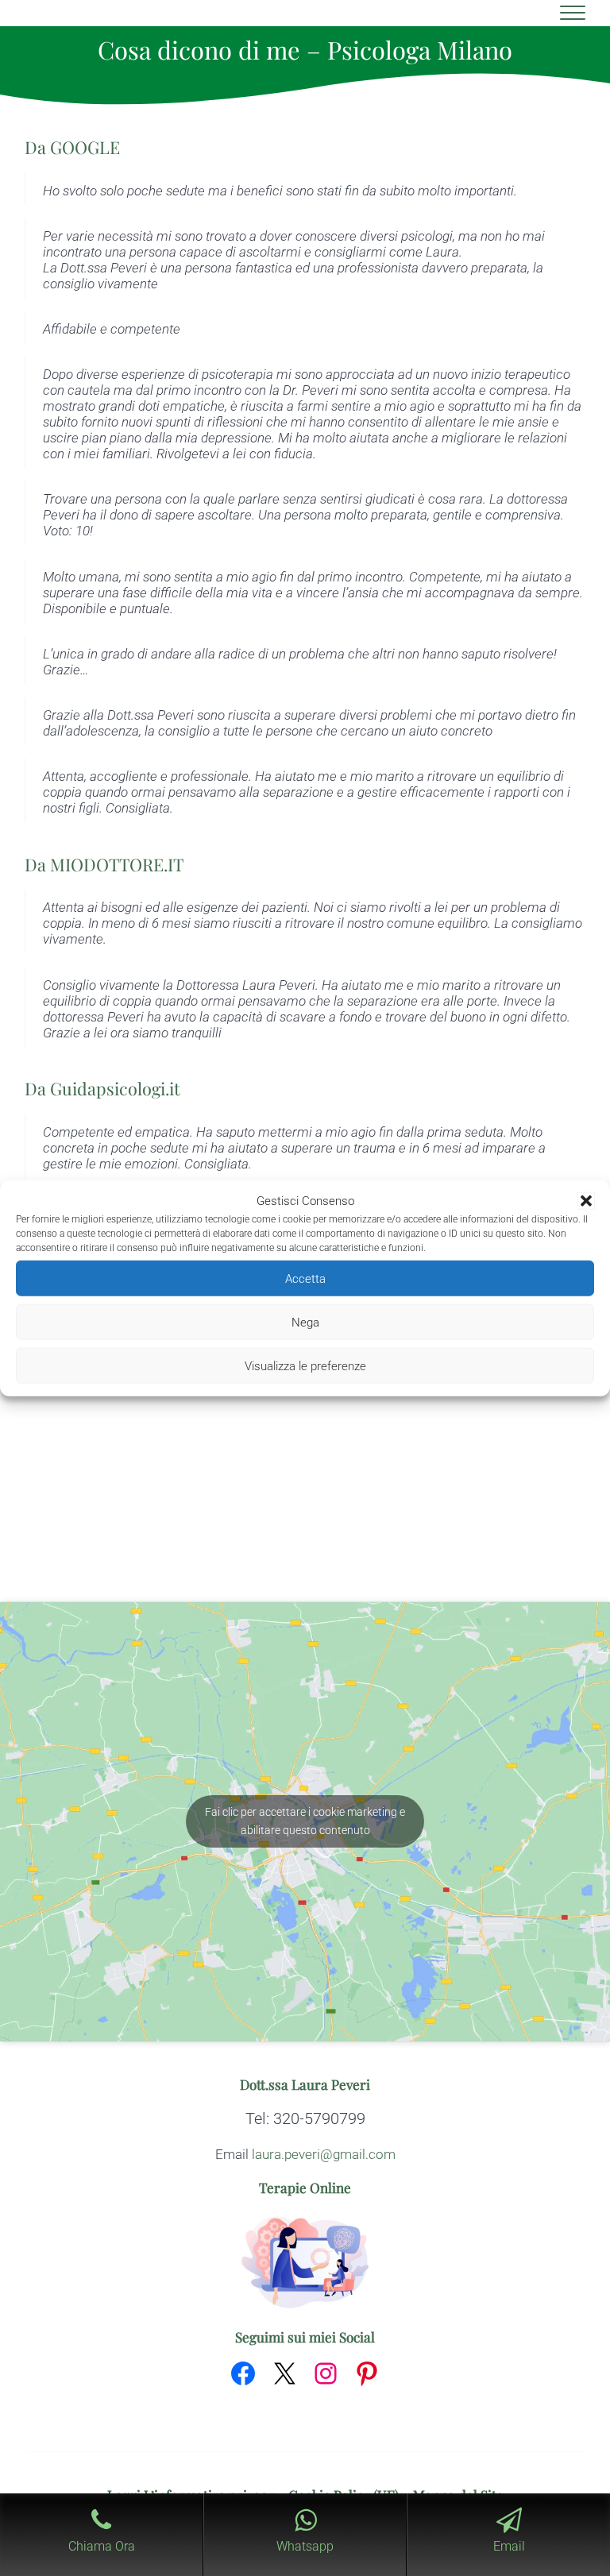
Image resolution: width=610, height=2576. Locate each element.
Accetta (305, 1278)
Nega (305, 1322)
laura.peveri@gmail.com (324, 2154)
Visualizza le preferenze (305, 1365)
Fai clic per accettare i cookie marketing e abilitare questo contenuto (305, 1821)
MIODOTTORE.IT (117, 864)
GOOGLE (85, 147)
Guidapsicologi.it (115, 1088)
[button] (586, 1201)
